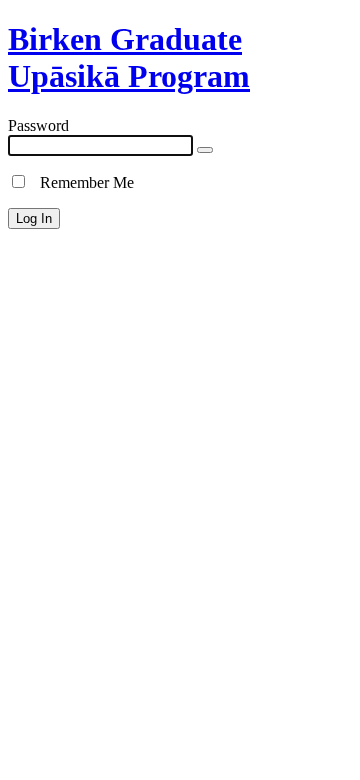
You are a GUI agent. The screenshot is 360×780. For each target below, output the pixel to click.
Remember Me (81, 182)
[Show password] (205, 150)
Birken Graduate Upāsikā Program (129, 57)
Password (38, 125)
